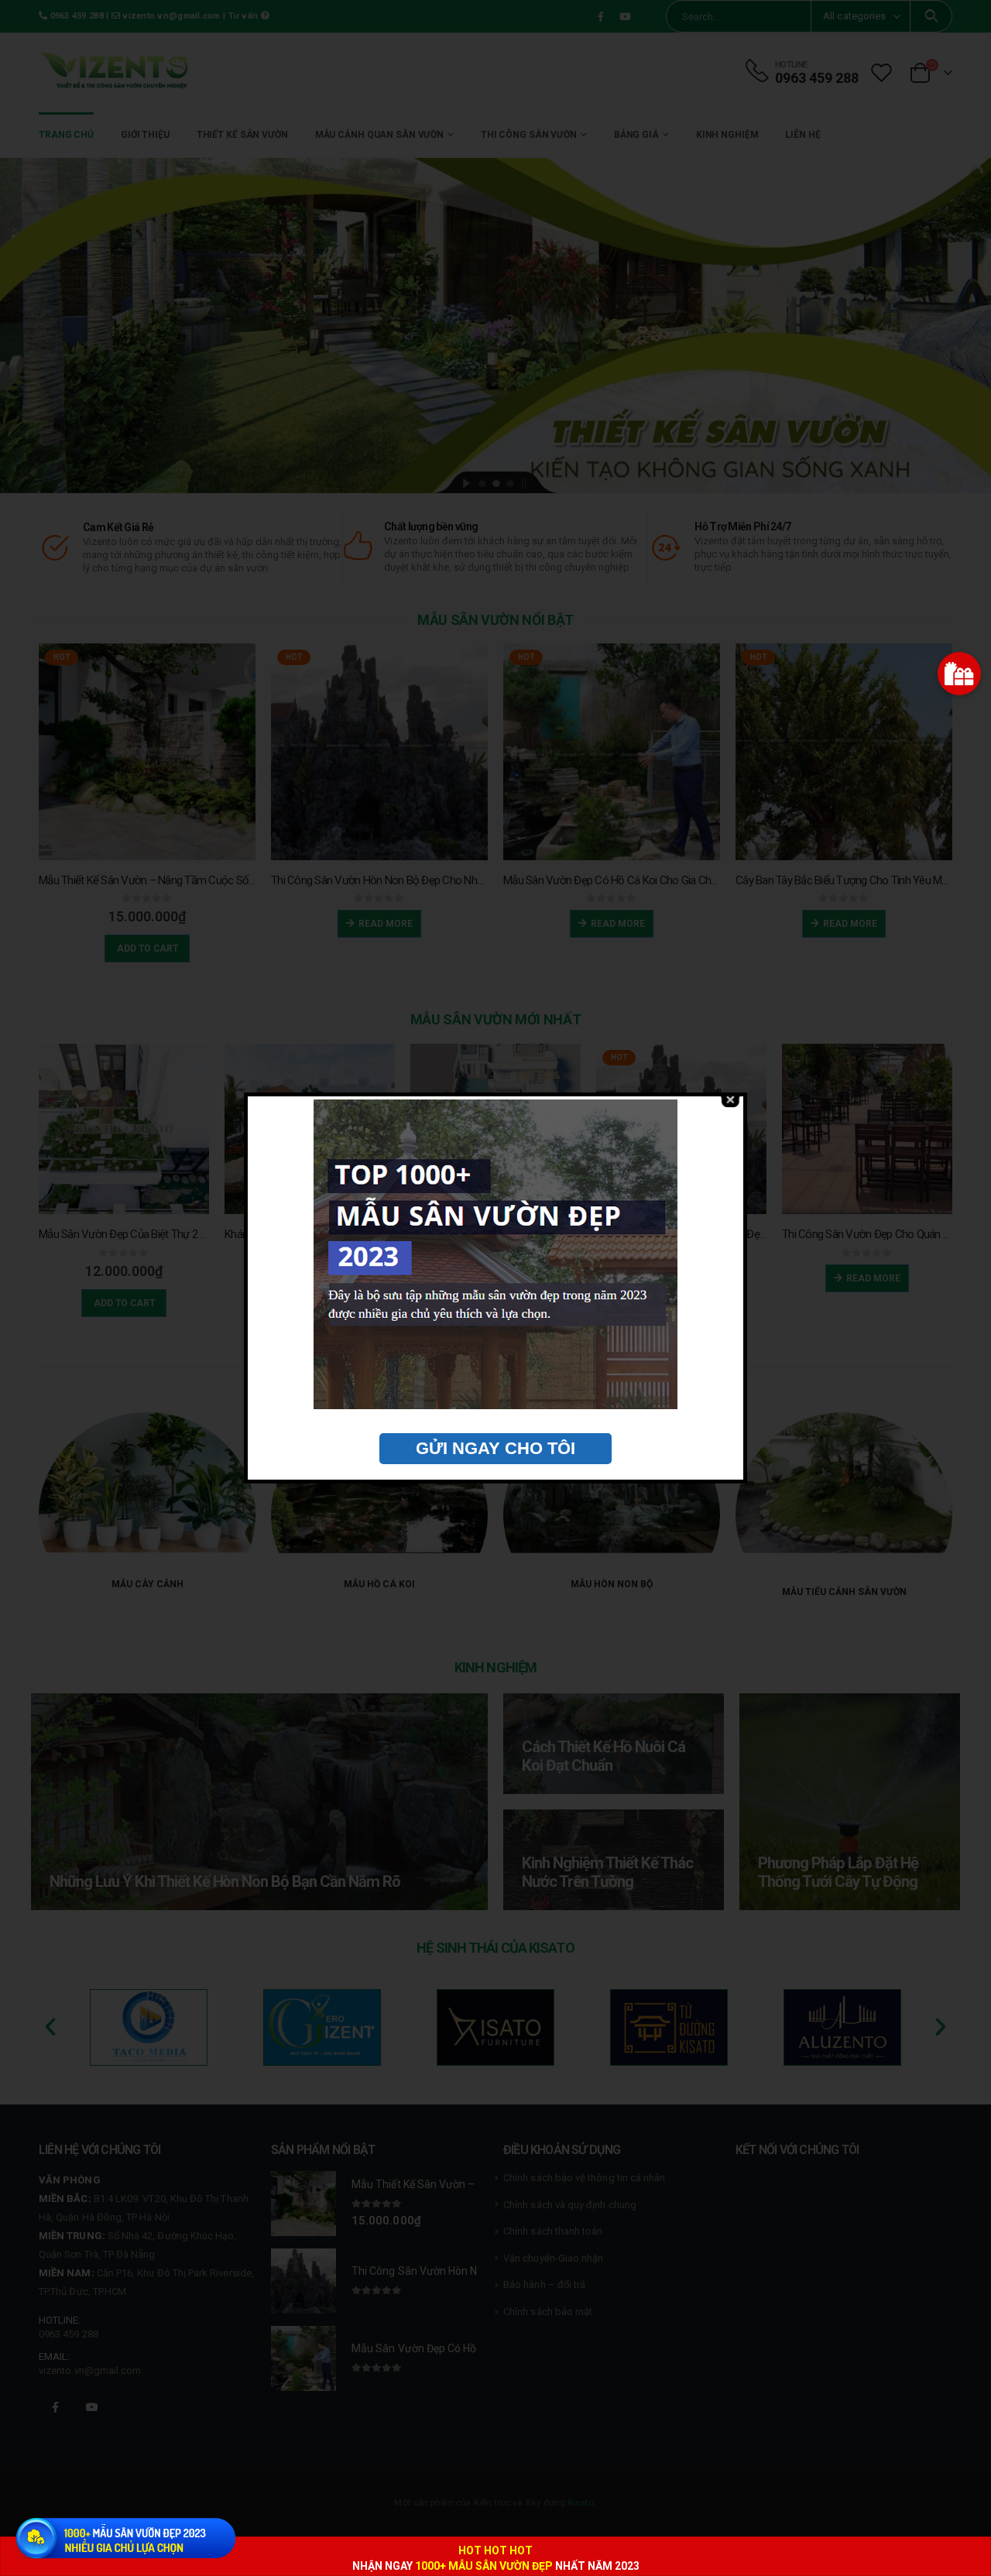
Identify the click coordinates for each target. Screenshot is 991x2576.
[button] (959, 674)
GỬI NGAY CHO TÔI (495, 1448)
